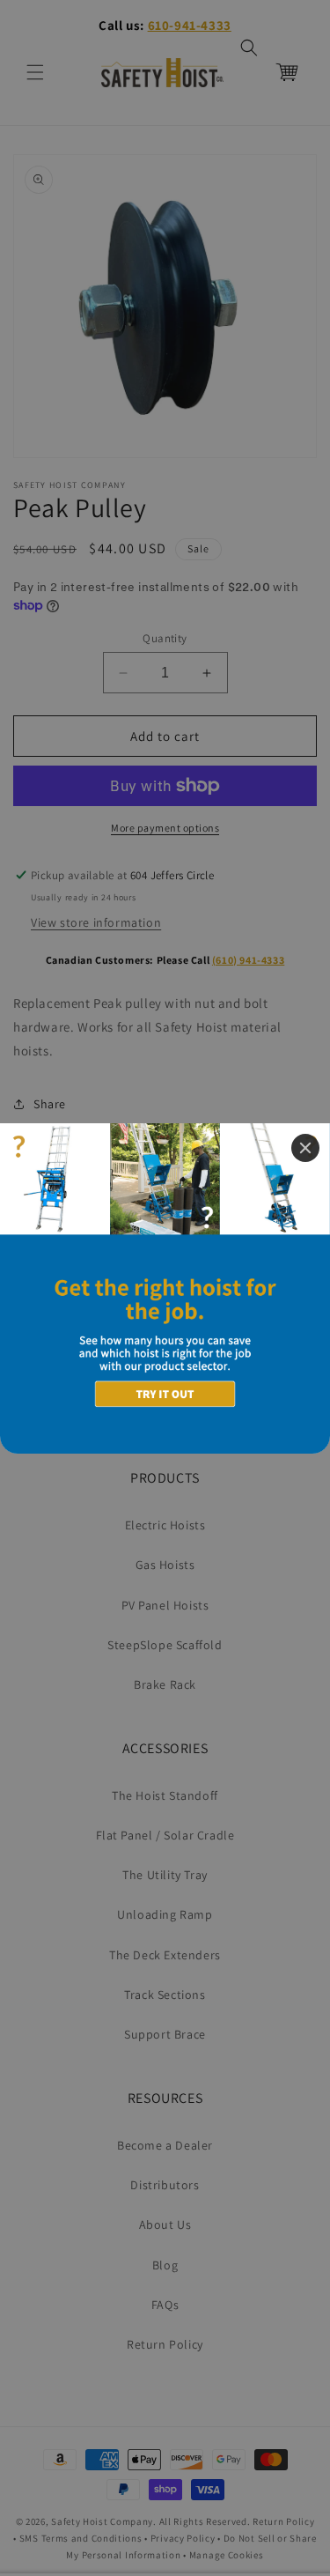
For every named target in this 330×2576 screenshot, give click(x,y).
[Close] (305, 1148)
